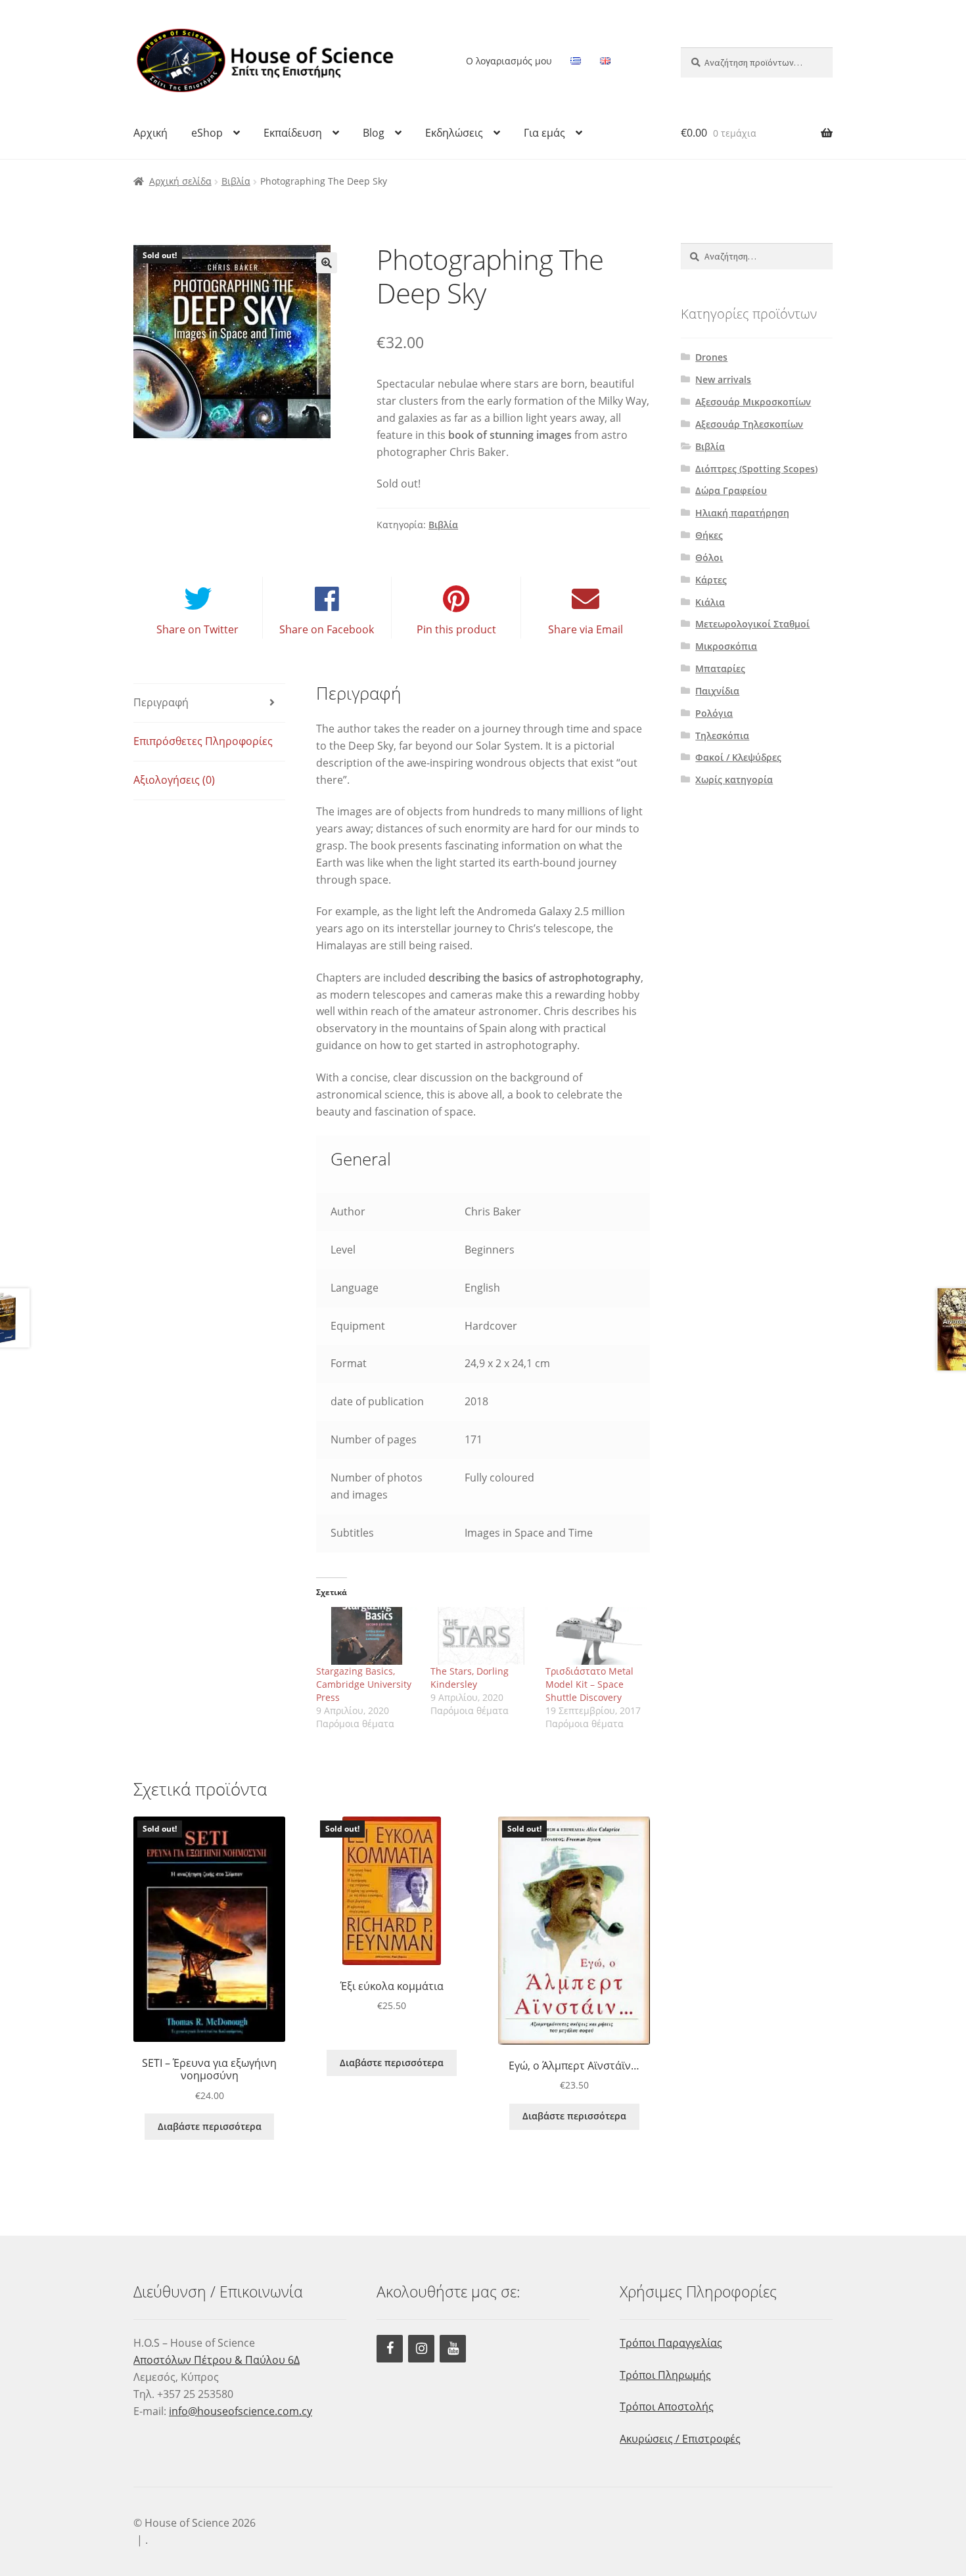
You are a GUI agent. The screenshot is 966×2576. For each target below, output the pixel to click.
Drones (711, 357)
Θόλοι (709, 557)
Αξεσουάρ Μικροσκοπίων (753, 402)
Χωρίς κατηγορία (734, 780)
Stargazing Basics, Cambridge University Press (364, 1684)
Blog (374, 133)
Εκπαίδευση (293, 133)
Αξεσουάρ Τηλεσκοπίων (749, 424)
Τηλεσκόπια (722, 735)
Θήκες (709, 535)
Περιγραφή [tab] (161, 702)
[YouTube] (453, 2349)
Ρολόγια (714, 713)
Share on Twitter (197, 629)
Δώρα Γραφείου (731, 490)
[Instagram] (421, 2349)
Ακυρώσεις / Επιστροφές (680, 2439)
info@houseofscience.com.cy (241, 2411)
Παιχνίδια (717, 691)
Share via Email (586, 629)
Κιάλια (710, 602)
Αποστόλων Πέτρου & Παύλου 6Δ (217, 2360)
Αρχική (150, 133)
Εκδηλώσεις (454, 133)
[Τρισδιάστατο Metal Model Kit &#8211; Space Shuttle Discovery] (596, 1636)
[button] (327, 263)
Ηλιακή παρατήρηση (742, 513)
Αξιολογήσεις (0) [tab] (174, 780)
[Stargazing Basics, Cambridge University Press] (367, 1636)
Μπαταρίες (720, 668)
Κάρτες (711, 580)
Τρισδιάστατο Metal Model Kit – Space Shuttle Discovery (589, 1684)
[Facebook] (390, 2349)
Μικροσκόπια (726, 646)
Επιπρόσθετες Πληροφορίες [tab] (203, 741)
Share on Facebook (327, 629)
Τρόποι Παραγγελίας (671, 2343)
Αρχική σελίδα (180, 181)
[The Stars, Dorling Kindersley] (481, 1636)
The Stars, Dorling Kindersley (470, 1678)
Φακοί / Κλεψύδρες (738, 757)
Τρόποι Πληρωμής (665, 2375)
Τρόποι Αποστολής (667, 2407)
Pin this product (456, 629)
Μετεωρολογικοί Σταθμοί (752, 624)
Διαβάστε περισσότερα (210, 2126)
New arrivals (723, 379)
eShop (207, 133)
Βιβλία (236, 181)
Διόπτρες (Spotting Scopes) (756, 469)
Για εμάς (544, 133)
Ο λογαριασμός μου (509, 61)
